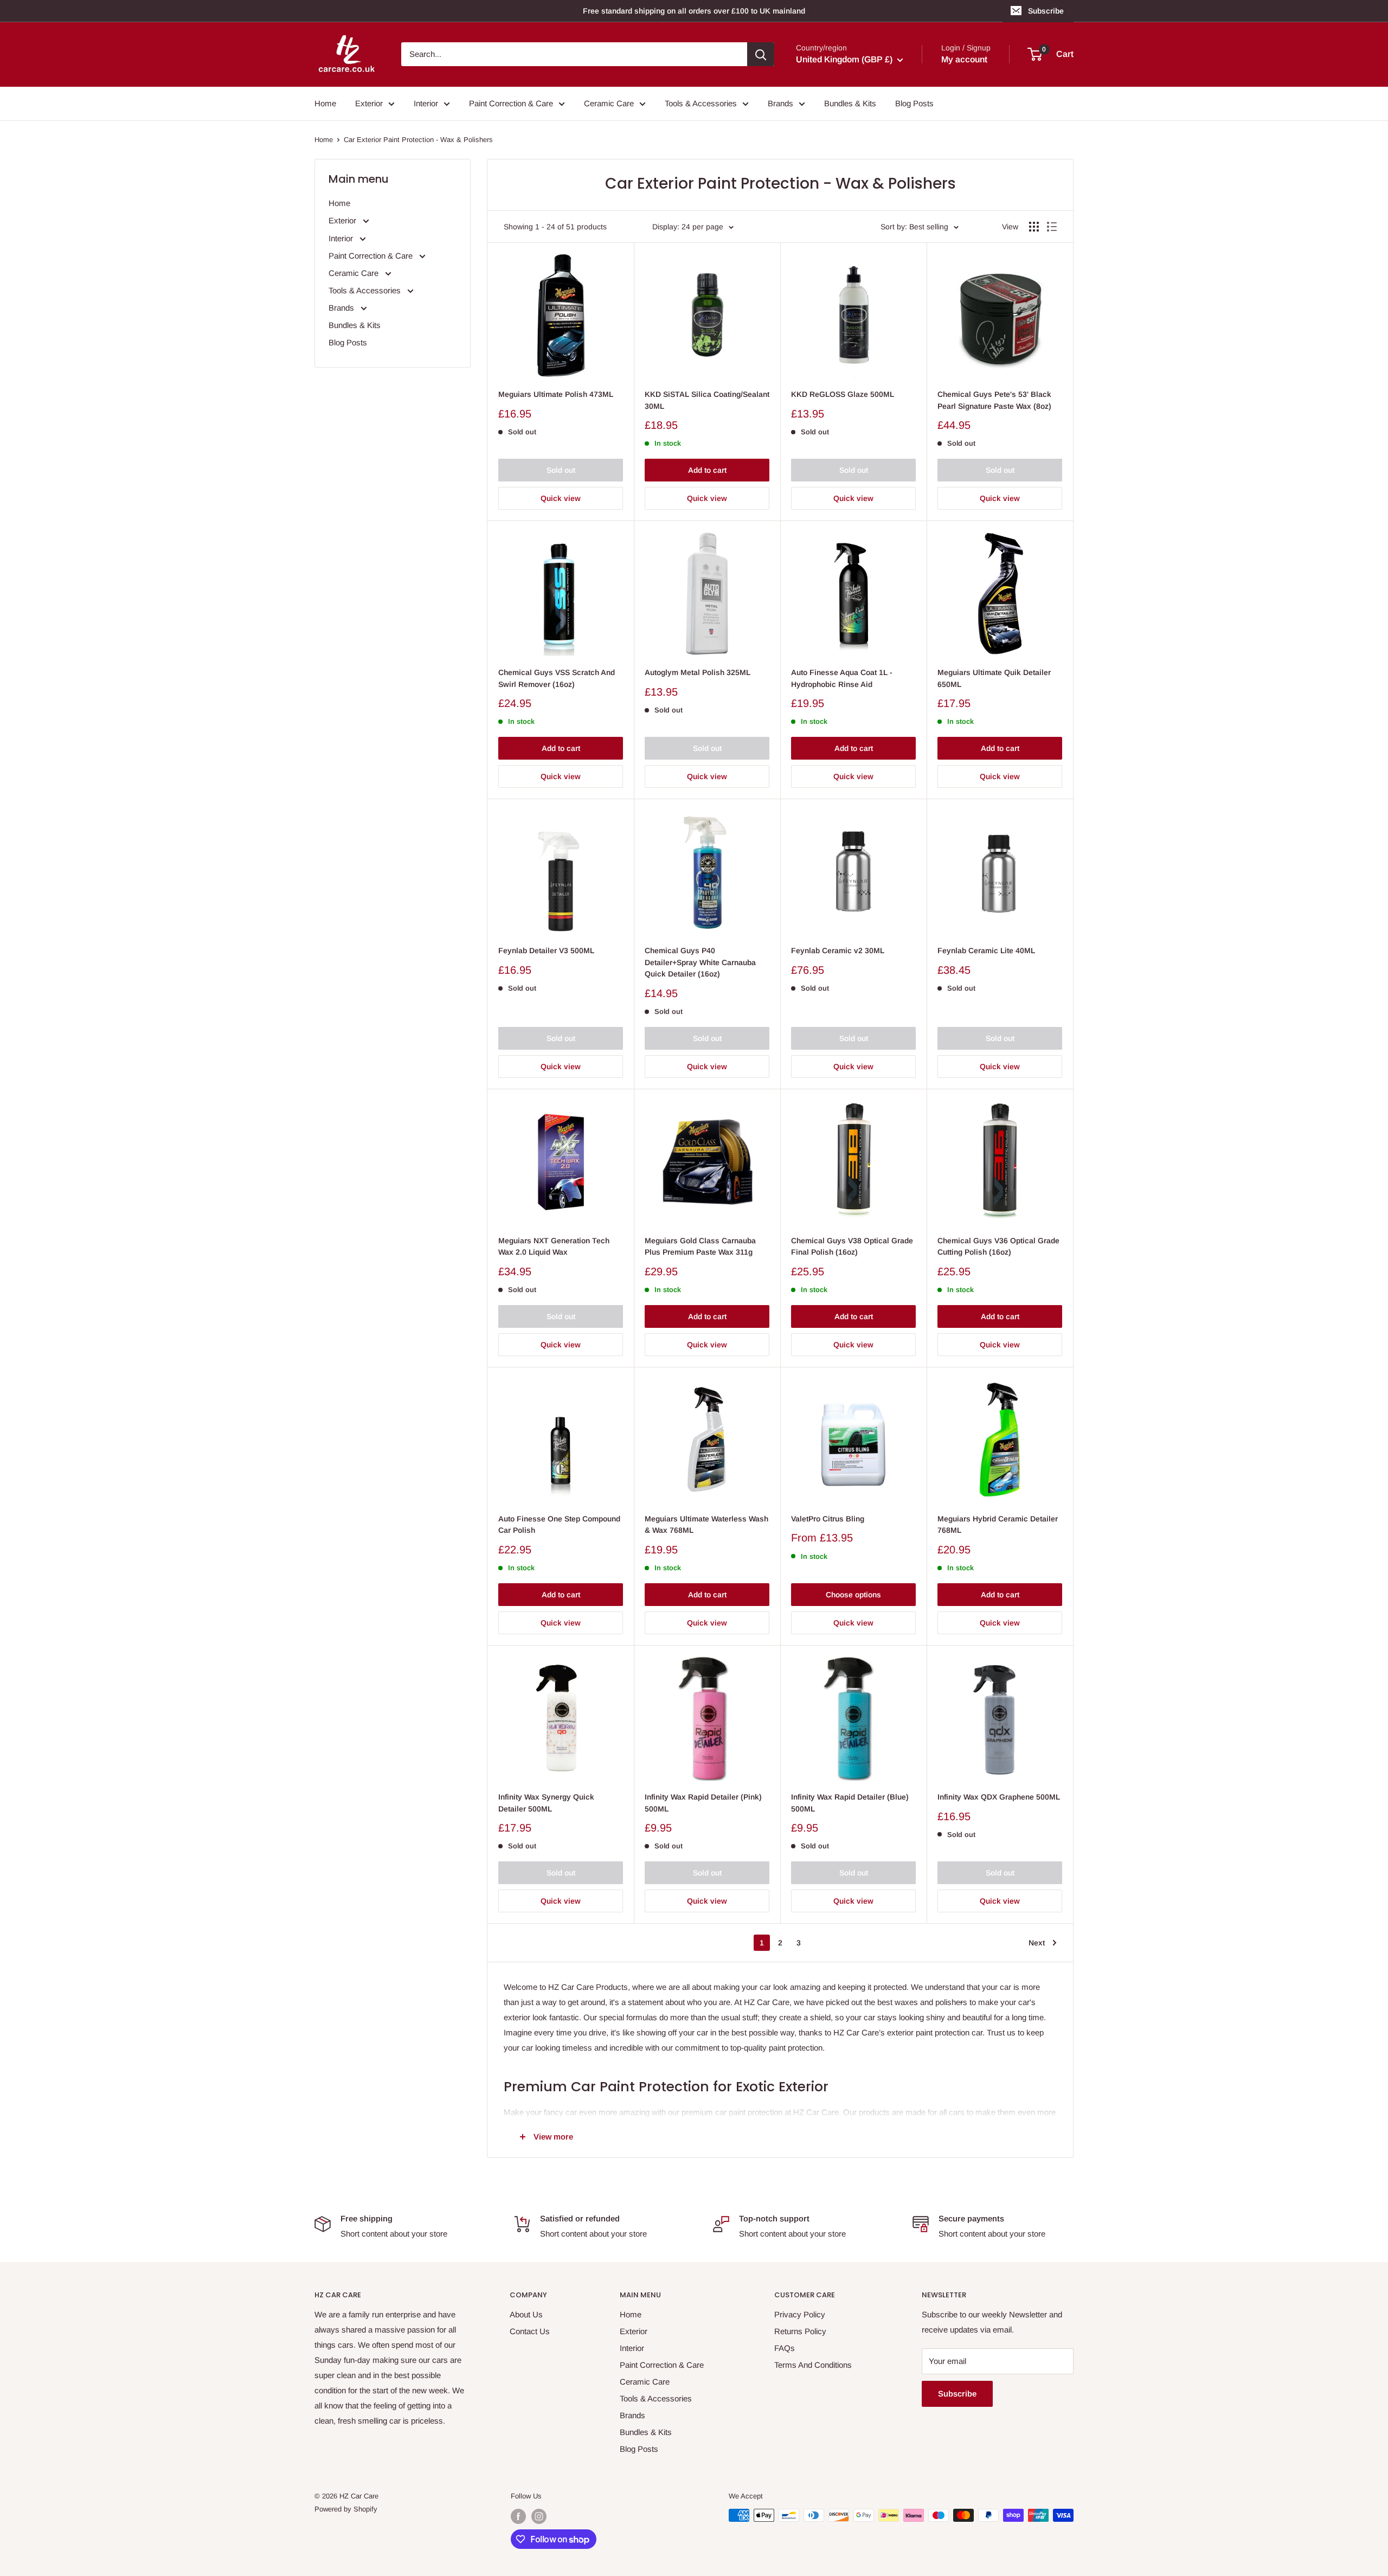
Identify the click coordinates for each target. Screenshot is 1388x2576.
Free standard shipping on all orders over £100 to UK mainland (694, 11)
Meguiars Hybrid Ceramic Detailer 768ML (998, 1525)
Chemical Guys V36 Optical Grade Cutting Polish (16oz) (998, 1247)
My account (964, 60)
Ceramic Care (609, 103)
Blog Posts (914, 103)
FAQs (785, 2348)
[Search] (761, 54)
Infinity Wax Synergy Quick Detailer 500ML (546, 1803)
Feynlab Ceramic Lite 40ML (986, 950)
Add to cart (707, 470)
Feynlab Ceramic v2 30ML (838, 950)
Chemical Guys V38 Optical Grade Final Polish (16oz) (852, 1247)
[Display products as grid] (1034, 227)
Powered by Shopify (346, 2509)
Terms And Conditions (813, 2365)
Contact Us (530, 2331)
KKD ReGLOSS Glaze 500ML (843, 394)
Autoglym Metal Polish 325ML (698, 672)
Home (325, 103)
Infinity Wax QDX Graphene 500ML (999, 1797)
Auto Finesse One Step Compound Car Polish (559, 1525)
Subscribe (1046, 11)
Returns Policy (800, 2331)
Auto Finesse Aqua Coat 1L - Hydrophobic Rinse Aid (842, 678)
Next (1037, 1943)
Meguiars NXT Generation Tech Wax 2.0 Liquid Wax (554, 1247)
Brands (780, 103)
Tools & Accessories (701, 103)
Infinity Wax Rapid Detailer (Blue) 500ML (850, 1803)
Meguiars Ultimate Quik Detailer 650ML (994, 678)
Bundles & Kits (850, 103)
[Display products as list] (1052, 227)
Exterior (369, 103)
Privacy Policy (800, 2314)
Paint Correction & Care (511, 103)
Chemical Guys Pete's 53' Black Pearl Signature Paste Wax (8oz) (994, 400)
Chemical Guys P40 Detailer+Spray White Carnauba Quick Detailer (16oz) (700, 962)
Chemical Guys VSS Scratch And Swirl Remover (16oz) (557, 678)
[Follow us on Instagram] (539, 2516)
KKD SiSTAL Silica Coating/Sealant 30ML (707, 400)
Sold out (561, 470)
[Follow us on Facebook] (518, 2516)
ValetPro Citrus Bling (828, 1519)
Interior (426, 103)
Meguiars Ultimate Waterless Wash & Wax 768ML (706, 1525)
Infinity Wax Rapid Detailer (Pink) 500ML (703, 1803)
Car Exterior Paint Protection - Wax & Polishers (418, 140)
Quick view (561, 498)
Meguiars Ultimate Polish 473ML (556, 394)
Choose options (853, 1595)
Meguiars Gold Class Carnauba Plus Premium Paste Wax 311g (700, 1247)
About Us (526, 2314)
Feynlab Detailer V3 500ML (546, 950)
